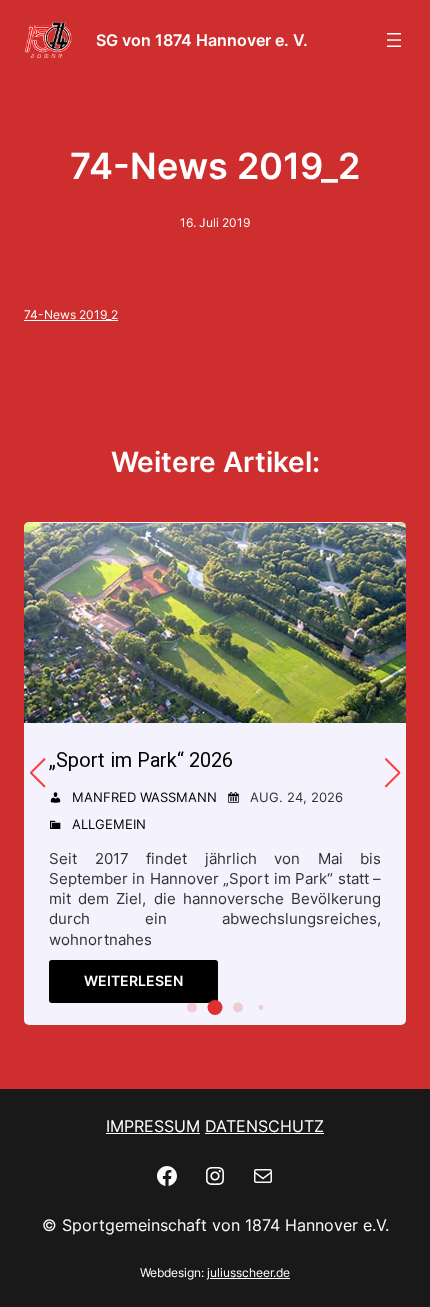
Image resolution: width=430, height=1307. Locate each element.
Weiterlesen (133, 980)
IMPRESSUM (153, 1126)
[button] (192, 1007)
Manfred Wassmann (144, 797)
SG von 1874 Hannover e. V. (202, 40)
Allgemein (109, 824)
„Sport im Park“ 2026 (141, 760)
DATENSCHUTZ (264, 1126)
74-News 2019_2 (71, 314)
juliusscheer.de (248, 1272)
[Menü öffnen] (394, 40)
